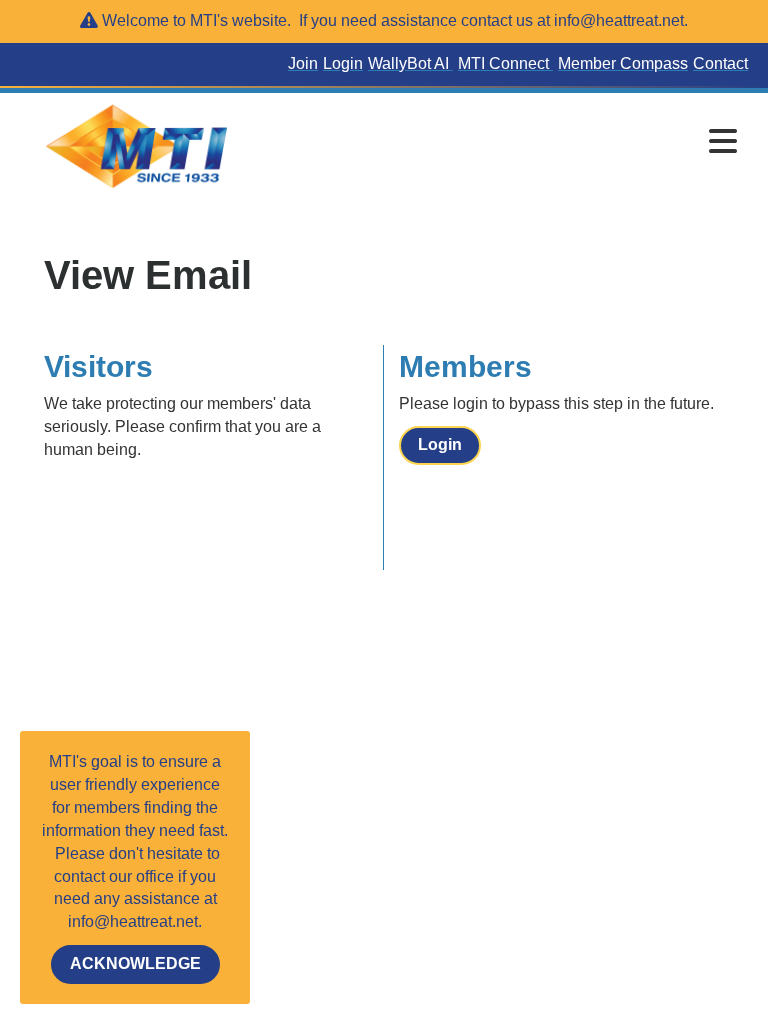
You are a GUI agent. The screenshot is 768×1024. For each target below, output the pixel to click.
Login (440, 444)
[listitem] (305, 64)
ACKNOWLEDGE (135, 963)
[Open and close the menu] (503, 143)
